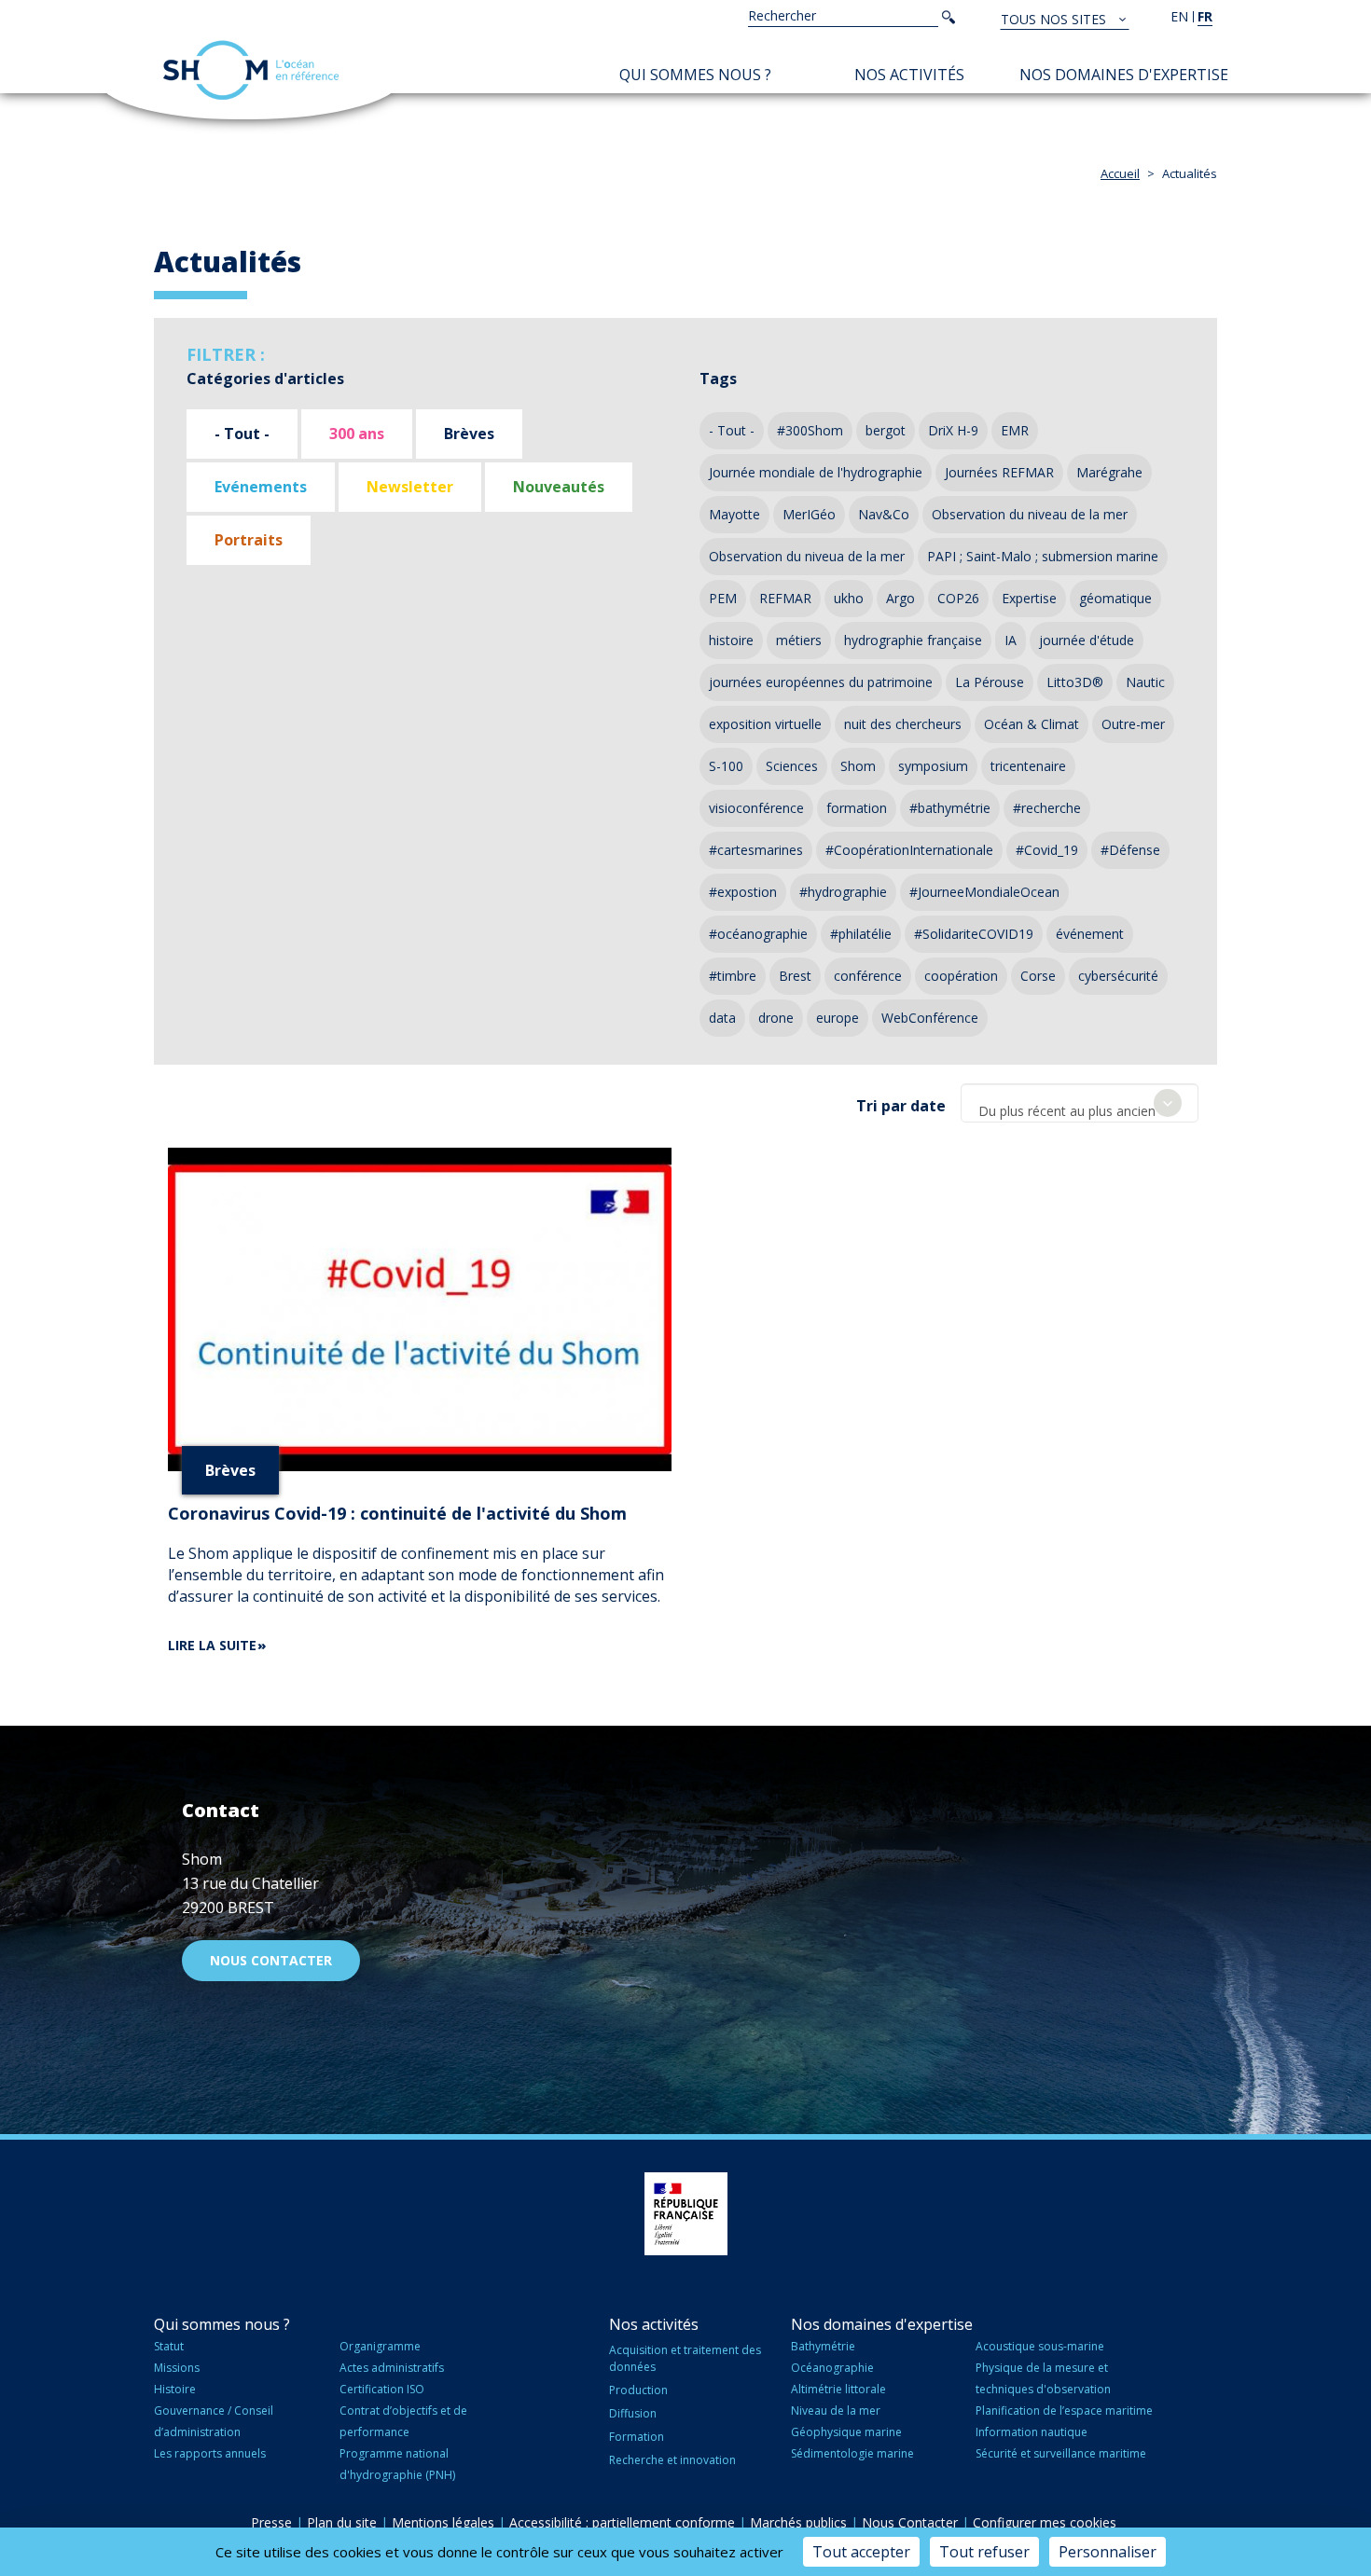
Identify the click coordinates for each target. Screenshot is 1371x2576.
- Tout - (242, 434)
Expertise (1029, 598)
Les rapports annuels (210, 2453)
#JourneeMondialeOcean (984, 892)
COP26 (958, 598)
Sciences (792, 766)
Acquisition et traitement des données (685, 2358)
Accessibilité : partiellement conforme (622, 2522)
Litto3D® (1075, 682)
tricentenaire (1028, 766)
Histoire (175, 2389)
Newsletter (410, 487)
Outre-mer (1133, 724)
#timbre (733, 976)
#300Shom (810, 430)
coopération (961, 976)
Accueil (1120, 173)
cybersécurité (1118, 976)
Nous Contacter (910, 2522)
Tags (718, 379)
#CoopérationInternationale (909, 850)
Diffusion (633, 2413)
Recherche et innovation (672, 2460)
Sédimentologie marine (852, 2453)
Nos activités (909, 75)
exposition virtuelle (765, 724)
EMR (1015, 430)
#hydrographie (843, 892)
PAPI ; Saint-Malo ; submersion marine (1043, 556)
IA (1011, 640)
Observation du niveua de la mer (807, 556)
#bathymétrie (950, 808)
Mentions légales (443, 2522)
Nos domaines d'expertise (1124, 75)
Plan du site (342, 2522)
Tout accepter (861, 2552)
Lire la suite (212, 1645)
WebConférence (930, 1018)
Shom (858, 766)
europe (838, 1018)
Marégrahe (1109, 472)
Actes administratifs (392, 2368)
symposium (933, 766)
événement (1090, 934)
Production (638, 2390)
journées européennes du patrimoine (821, 682)
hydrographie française (913, 640)
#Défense (1130, 850)
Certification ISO (382, 2389)
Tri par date (901, 1106)
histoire (731, 640)
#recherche (1047, 808)
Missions (177, 2368)
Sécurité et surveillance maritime (1061, 2453)
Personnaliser (1108, 2552)
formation (857, 808)
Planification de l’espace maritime (1064, 2411)
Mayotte (734, 514)
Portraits (249, 540)
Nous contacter (271, 1960)
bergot (886, 430)
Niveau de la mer (836, 2411)
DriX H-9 (953, 430)
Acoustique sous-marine (1040, 2346)
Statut (169, 2346)
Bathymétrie (823, 2346)
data (722, 1018)
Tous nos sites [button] (1055, 19)
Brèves (469, 434)
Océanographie (832, 2368)
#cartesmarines (756, 850)
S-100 (726, 766)
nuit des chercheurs (903, 724)
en (1179, 16)
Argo (900, 598)
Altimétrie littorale (838, 2389)
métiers (799, 640)
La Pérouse (990, 682)
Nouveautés (559, 487)
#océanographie (758, 934)
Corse (1038, 976)
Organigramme (380, 2346)
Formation (637, 2437)
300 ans (357, 434)
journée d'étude (1087, 640)
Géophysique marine (846, 2432)
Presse (271, 2522)
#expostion (743, 892)
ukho (849, 598)
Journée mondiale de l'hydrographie (816, 472)
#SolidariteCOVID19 (974, 934)
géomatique (1115, 598)
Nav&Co (884, 514)
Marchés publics (798, 2522)
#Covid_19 (1047, 850)
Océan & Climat (1032, 724)
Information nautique (1032, 2432)
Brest (795, 976)
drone (776, 1018)
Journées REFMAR (999, 472)
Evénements (261, 487)
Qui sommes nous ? (695, 75)
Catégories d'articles (265, 379)
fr (1205, 16)
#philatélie (861, 934)
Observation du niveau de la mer (1030, 514)
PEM (723, 598)
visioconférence (756, 808)
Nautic (1145, 682)
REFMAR (785, 598)
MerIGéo (809, 514)
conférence (868, 976)
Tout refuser (984, 2552)
